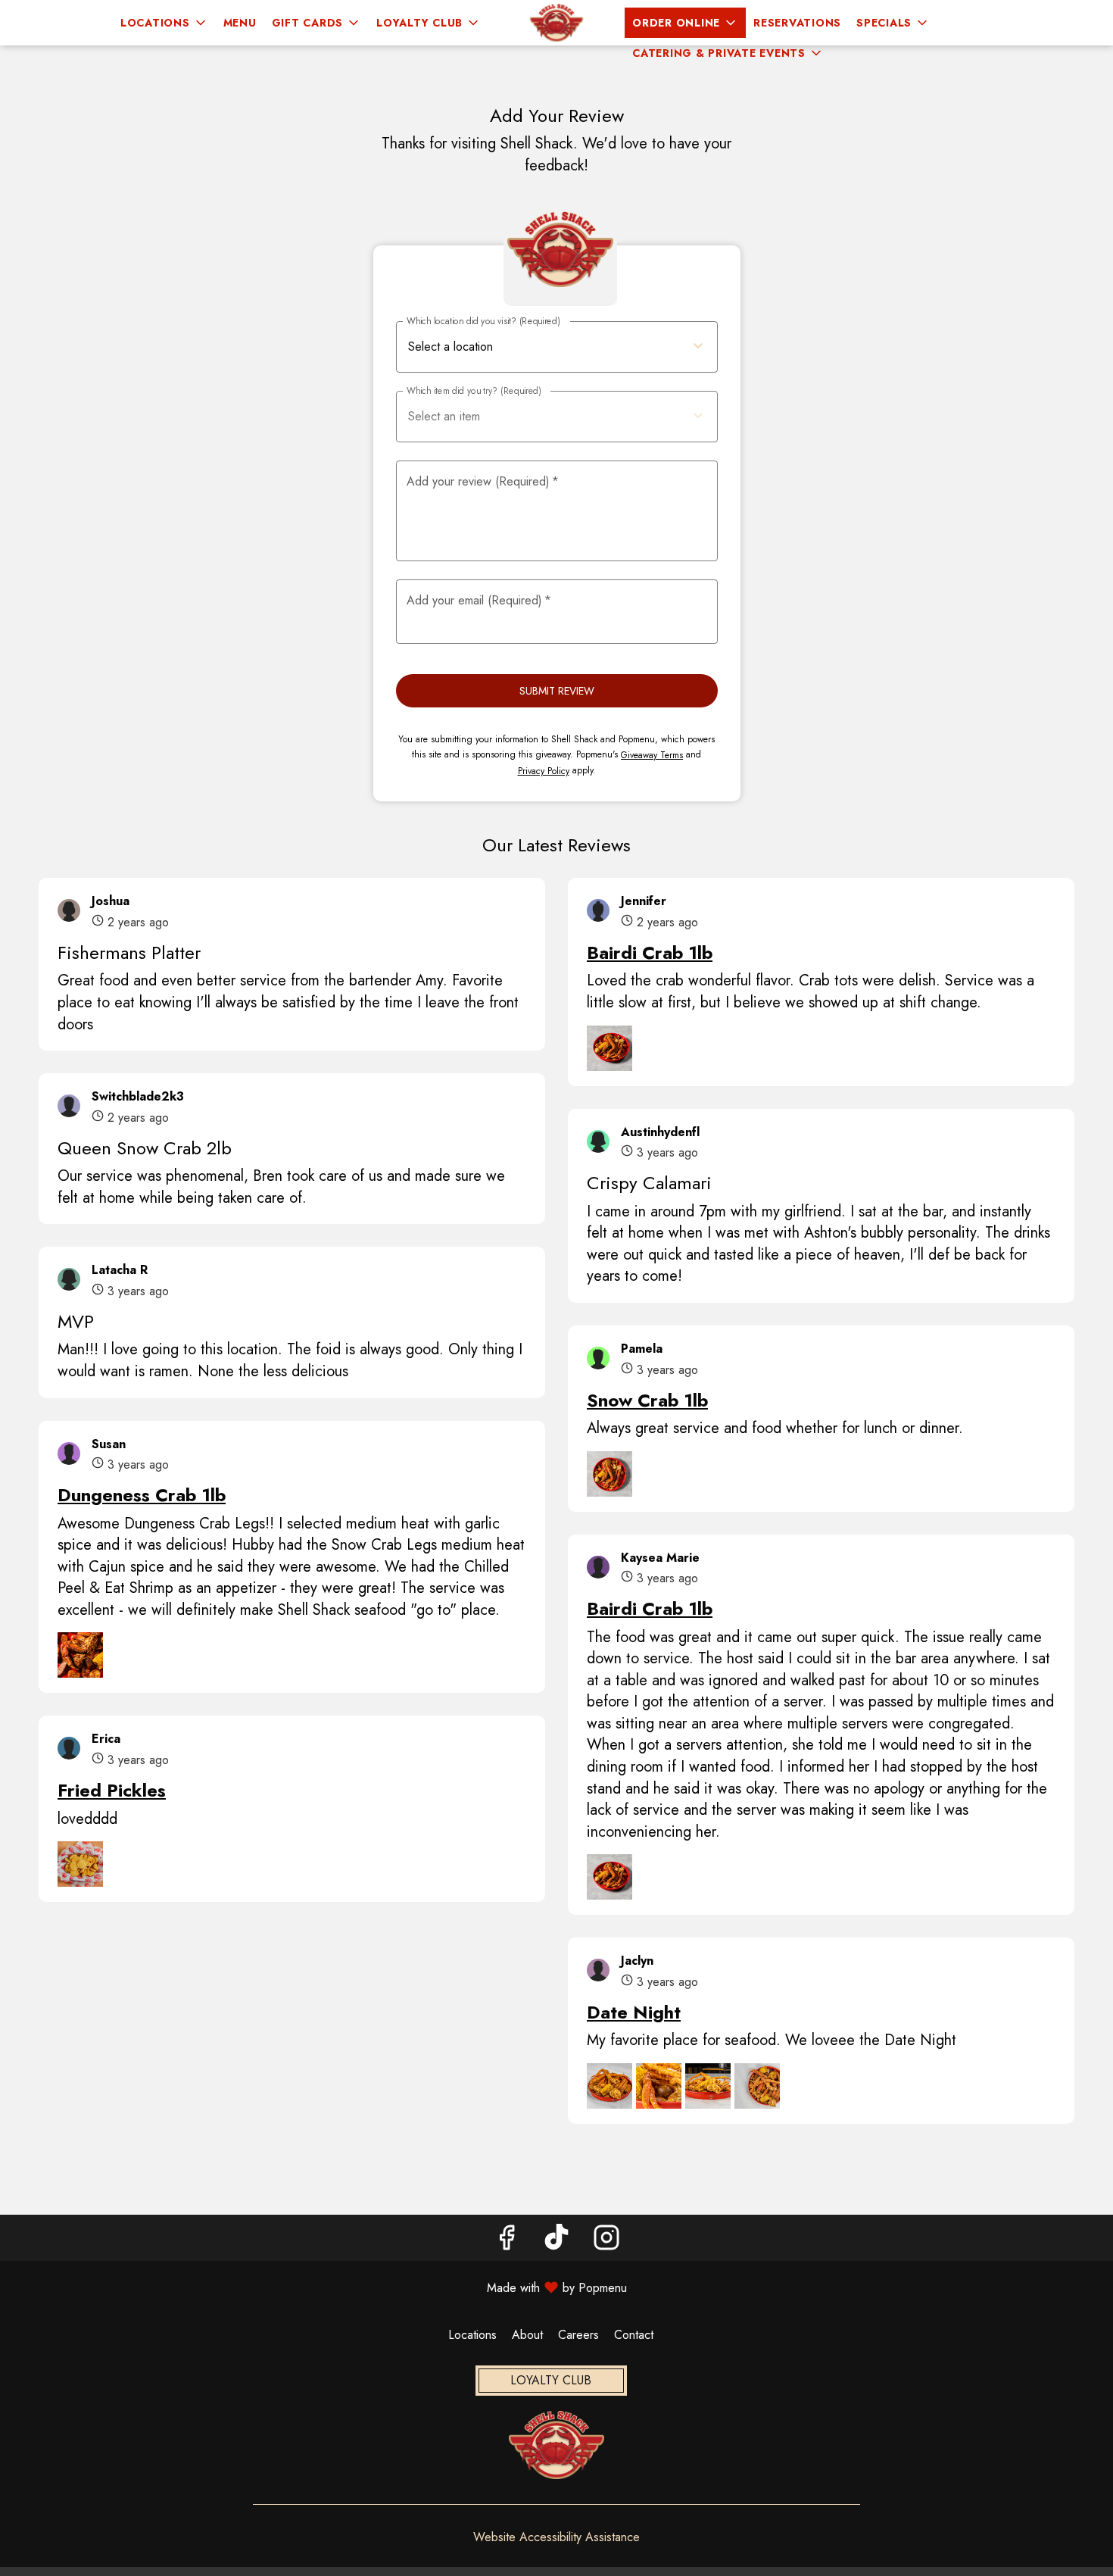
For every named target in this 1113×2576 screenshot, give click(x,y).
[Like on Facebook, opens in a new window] (507, 2242)
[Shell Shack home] (556, 23)
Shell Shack (556, 2445)
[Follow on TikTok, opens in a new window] (556, 2242)
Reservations (797, 23)
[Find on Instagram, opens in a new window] (606, 2242)
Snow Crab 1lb (647, 1400)
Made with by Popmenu (319, 2287)
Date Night (634, 2012)
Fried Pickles (112, 1790)
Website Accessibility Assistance (556, 2537)
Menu (240, 23)
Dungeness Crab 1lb (142, 1495)
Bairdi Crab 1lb (650, 952)
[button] (164, 23)
